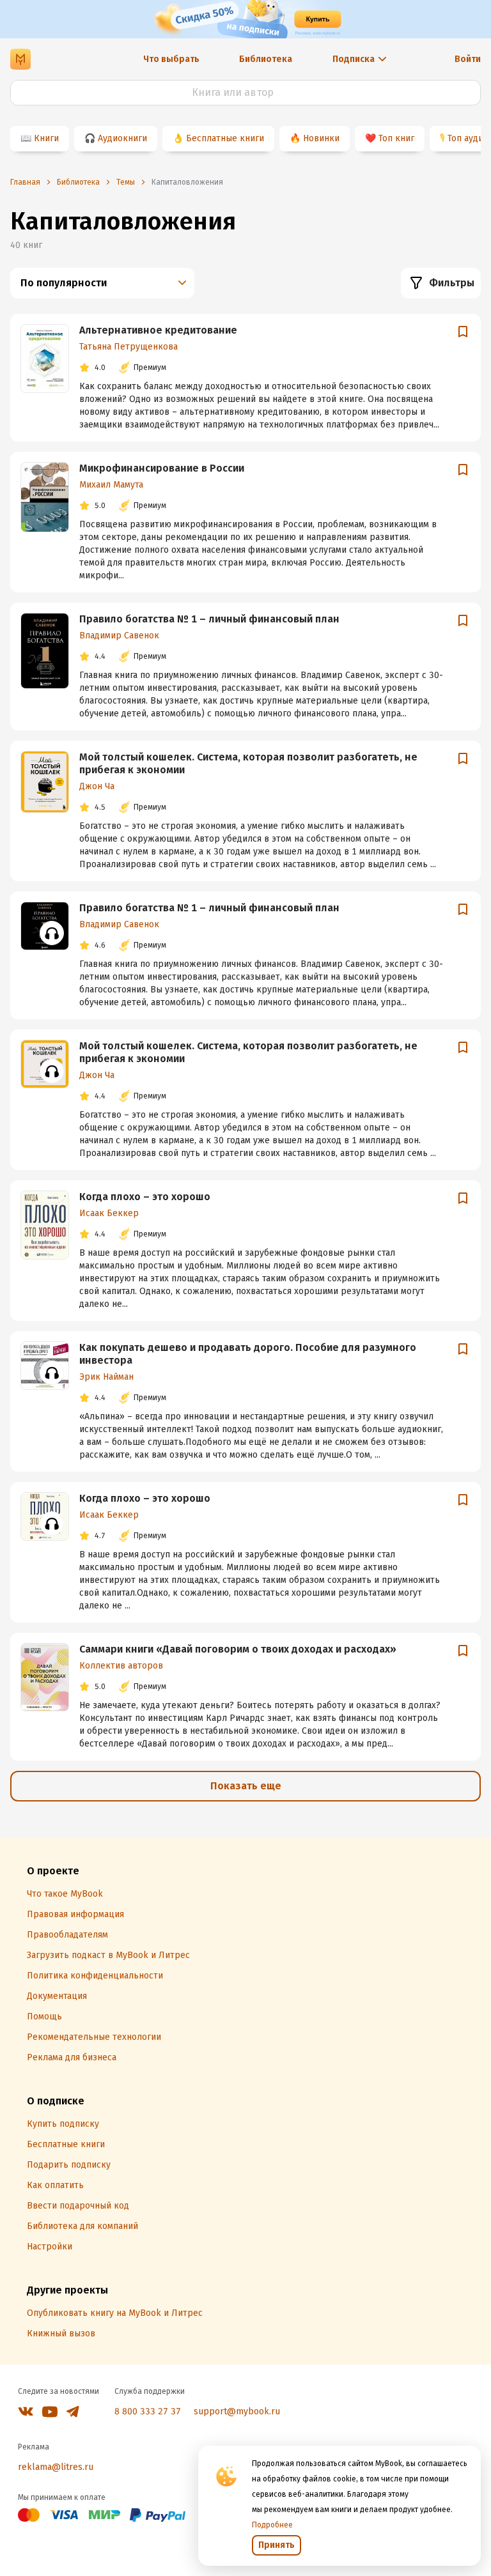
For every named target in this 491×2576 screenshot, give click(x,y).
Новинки (321, 138)
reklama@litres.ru (56, 2467)
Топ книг (396, 138)
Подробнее (272, 2525)
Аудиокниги (122, 138)
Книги (46, 138)
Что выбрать (171, 59)
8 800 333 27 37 (148, 2411)
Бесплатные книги (225, 138)
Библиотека (266, 59)
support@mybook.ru (237, 2411)
